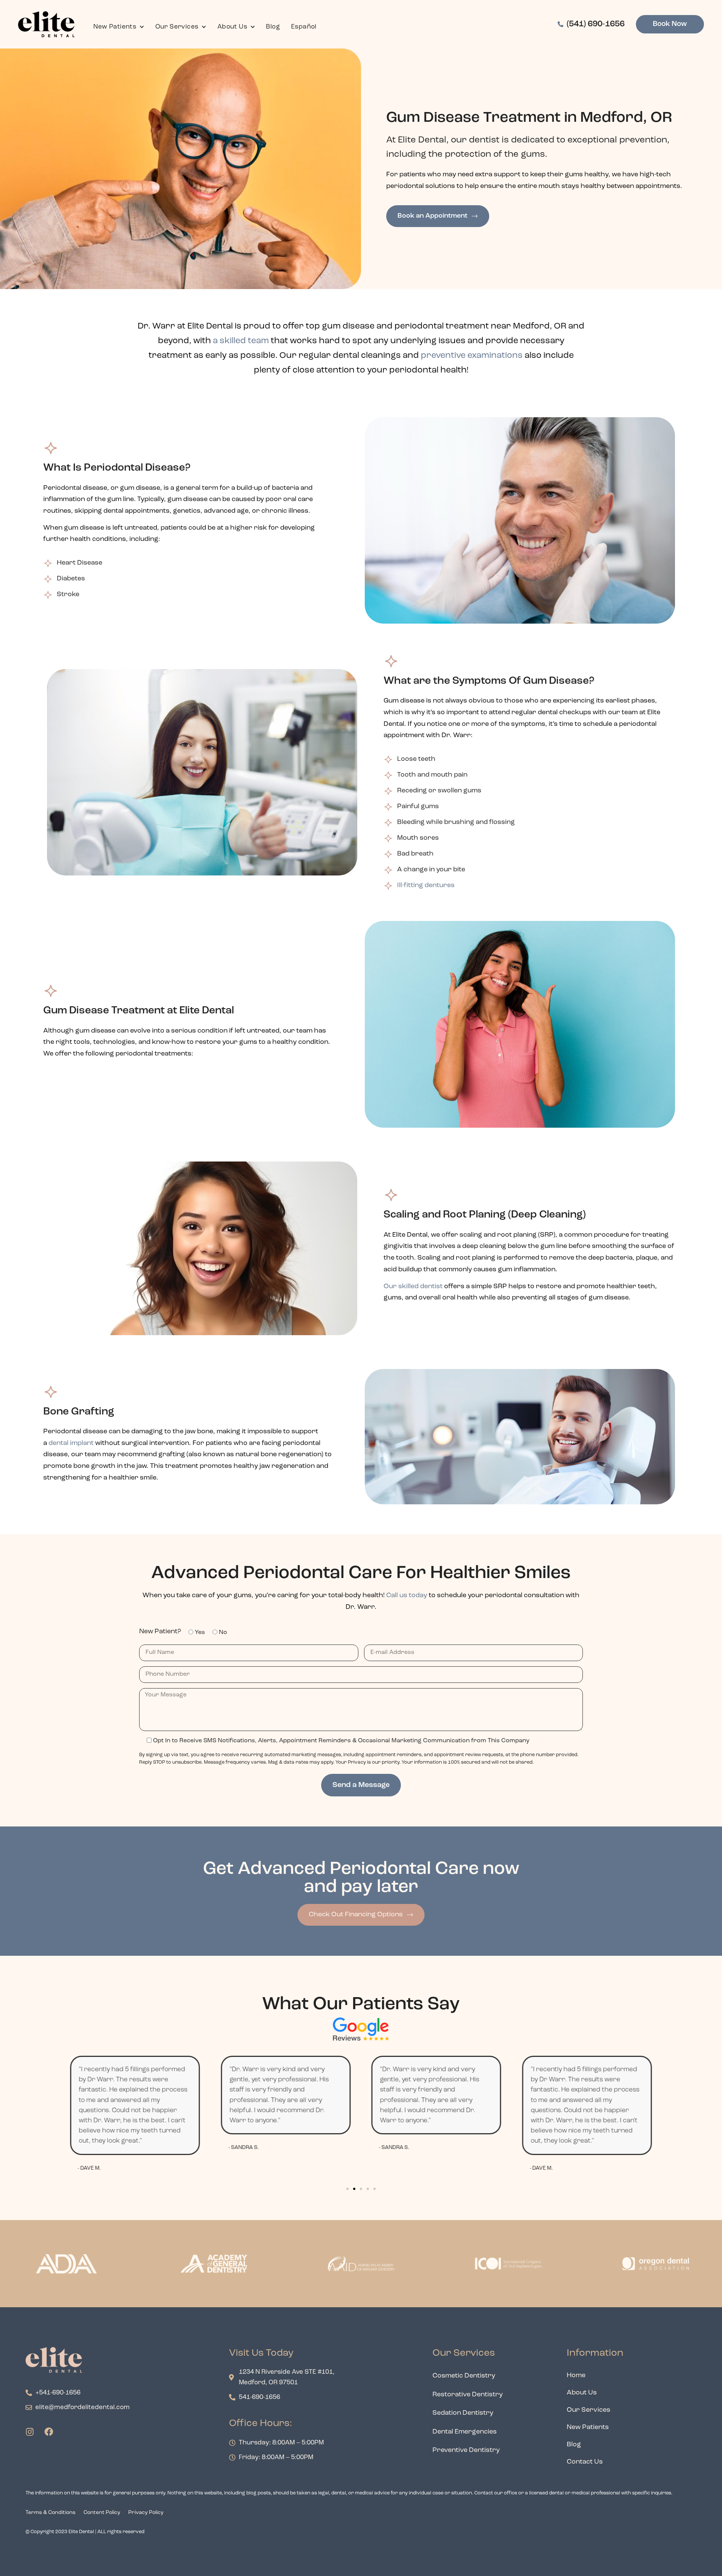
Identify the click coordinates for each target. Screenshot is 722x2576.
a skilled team (240, 341)
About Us (232, 27)
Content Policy (102, 2513)
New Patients (115, 27)
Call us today (407, 1596)
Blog (273, 27)
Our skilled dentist (413, 1287)
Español (304, 27)
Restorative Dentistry (468, 2395)
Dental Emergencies (465, 2432)
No (223, 1633)
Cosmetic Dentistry (464, 2376)
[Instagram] (30, 2432)
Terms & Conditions (51, 2513)
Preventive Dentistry (466, 2450)
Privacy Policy (146, 2513)
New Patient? (160, 1632)
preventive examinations (472, 356)
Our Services (177, 27)
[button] (347, 2189)
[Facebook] (49, 2432)
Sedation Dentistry (463, 2413)
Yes (200, 1633)
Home (576, 2376)
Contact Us (585, 2462)
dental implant (71, 1443)
